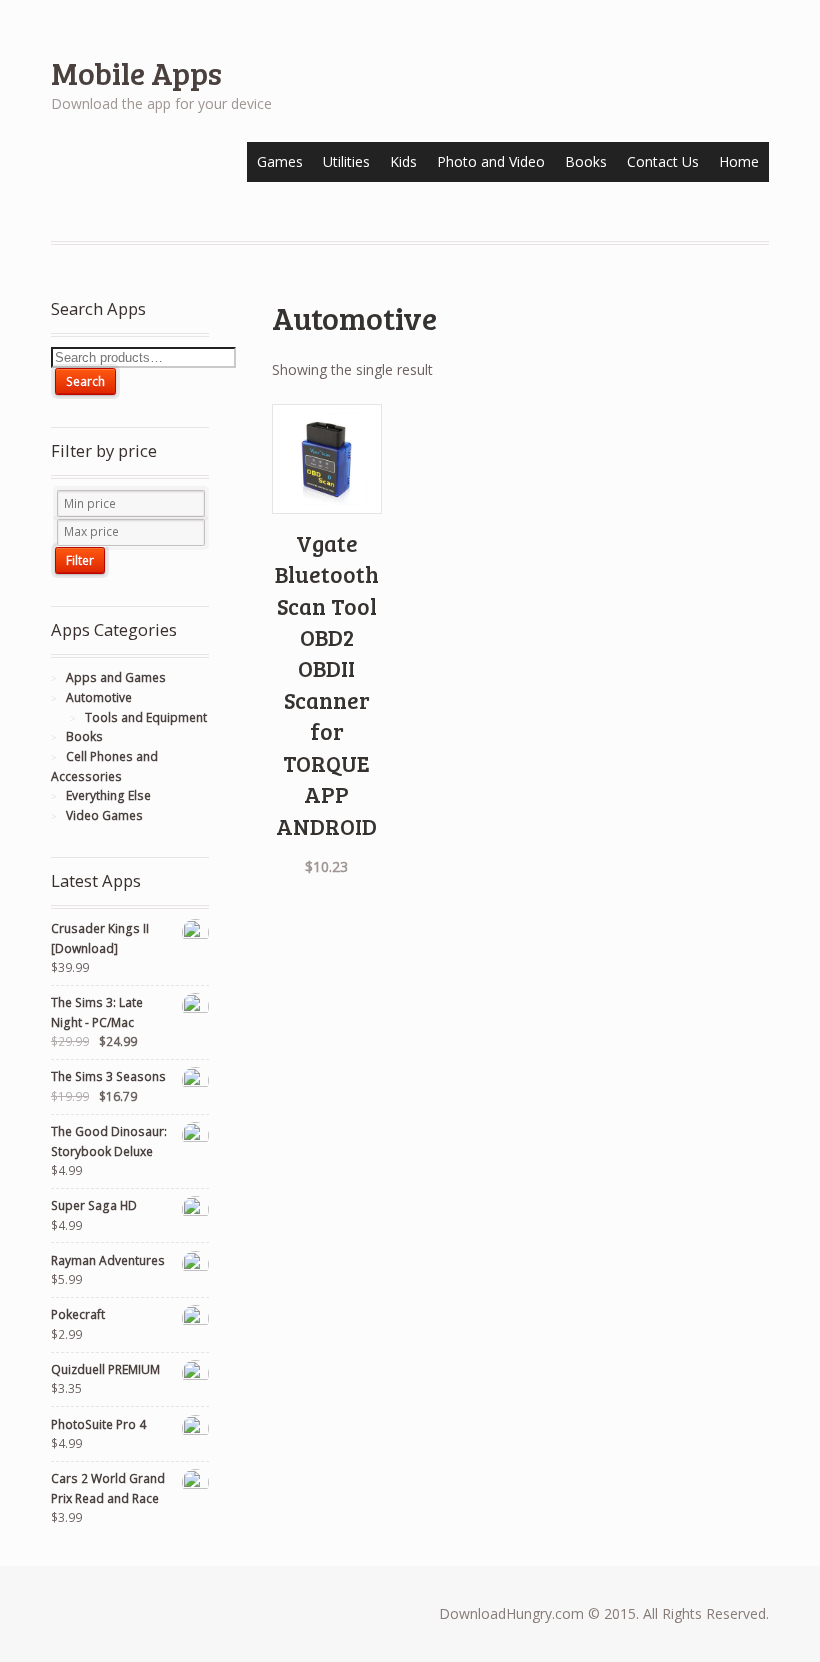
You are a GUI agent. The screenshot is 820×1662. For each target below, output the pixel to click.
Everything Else (108, 795)
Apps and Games (116, 677)
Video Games (104, 815)
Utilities (346, 161)
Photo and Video (491, 161)
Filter (80, 560)
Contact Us (663, 161)
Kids (403, 161)
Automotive (99, 697)
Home (739, 161)
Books (586, 161)
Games (280, 161)
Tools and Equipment (146, 717)
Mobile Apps (136, 72)
